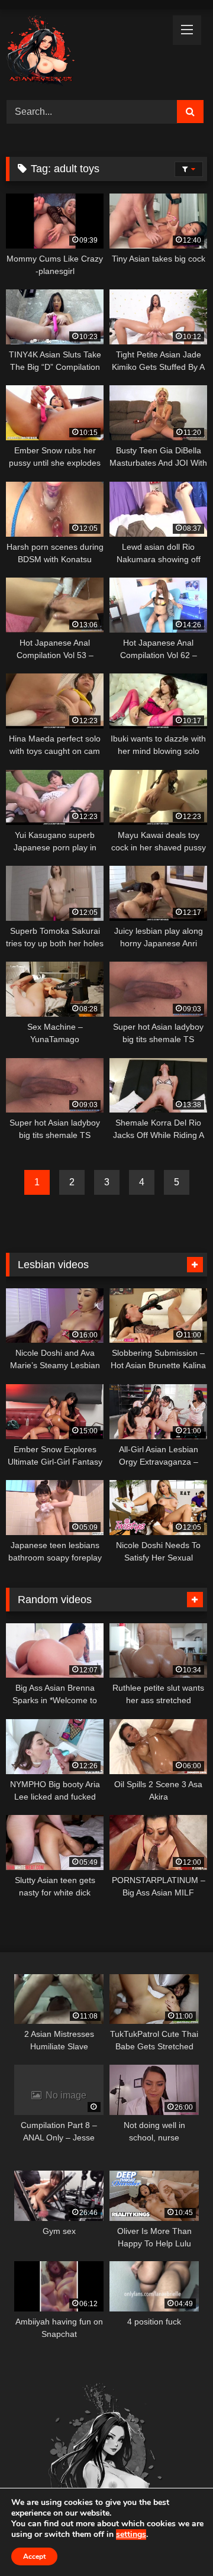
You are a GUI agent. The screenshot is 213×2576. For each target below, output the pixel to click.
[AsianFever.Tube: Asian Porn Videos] (87, 53)
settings (131, 2535)
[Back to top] (176, 2541)
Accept (34, 2556)
